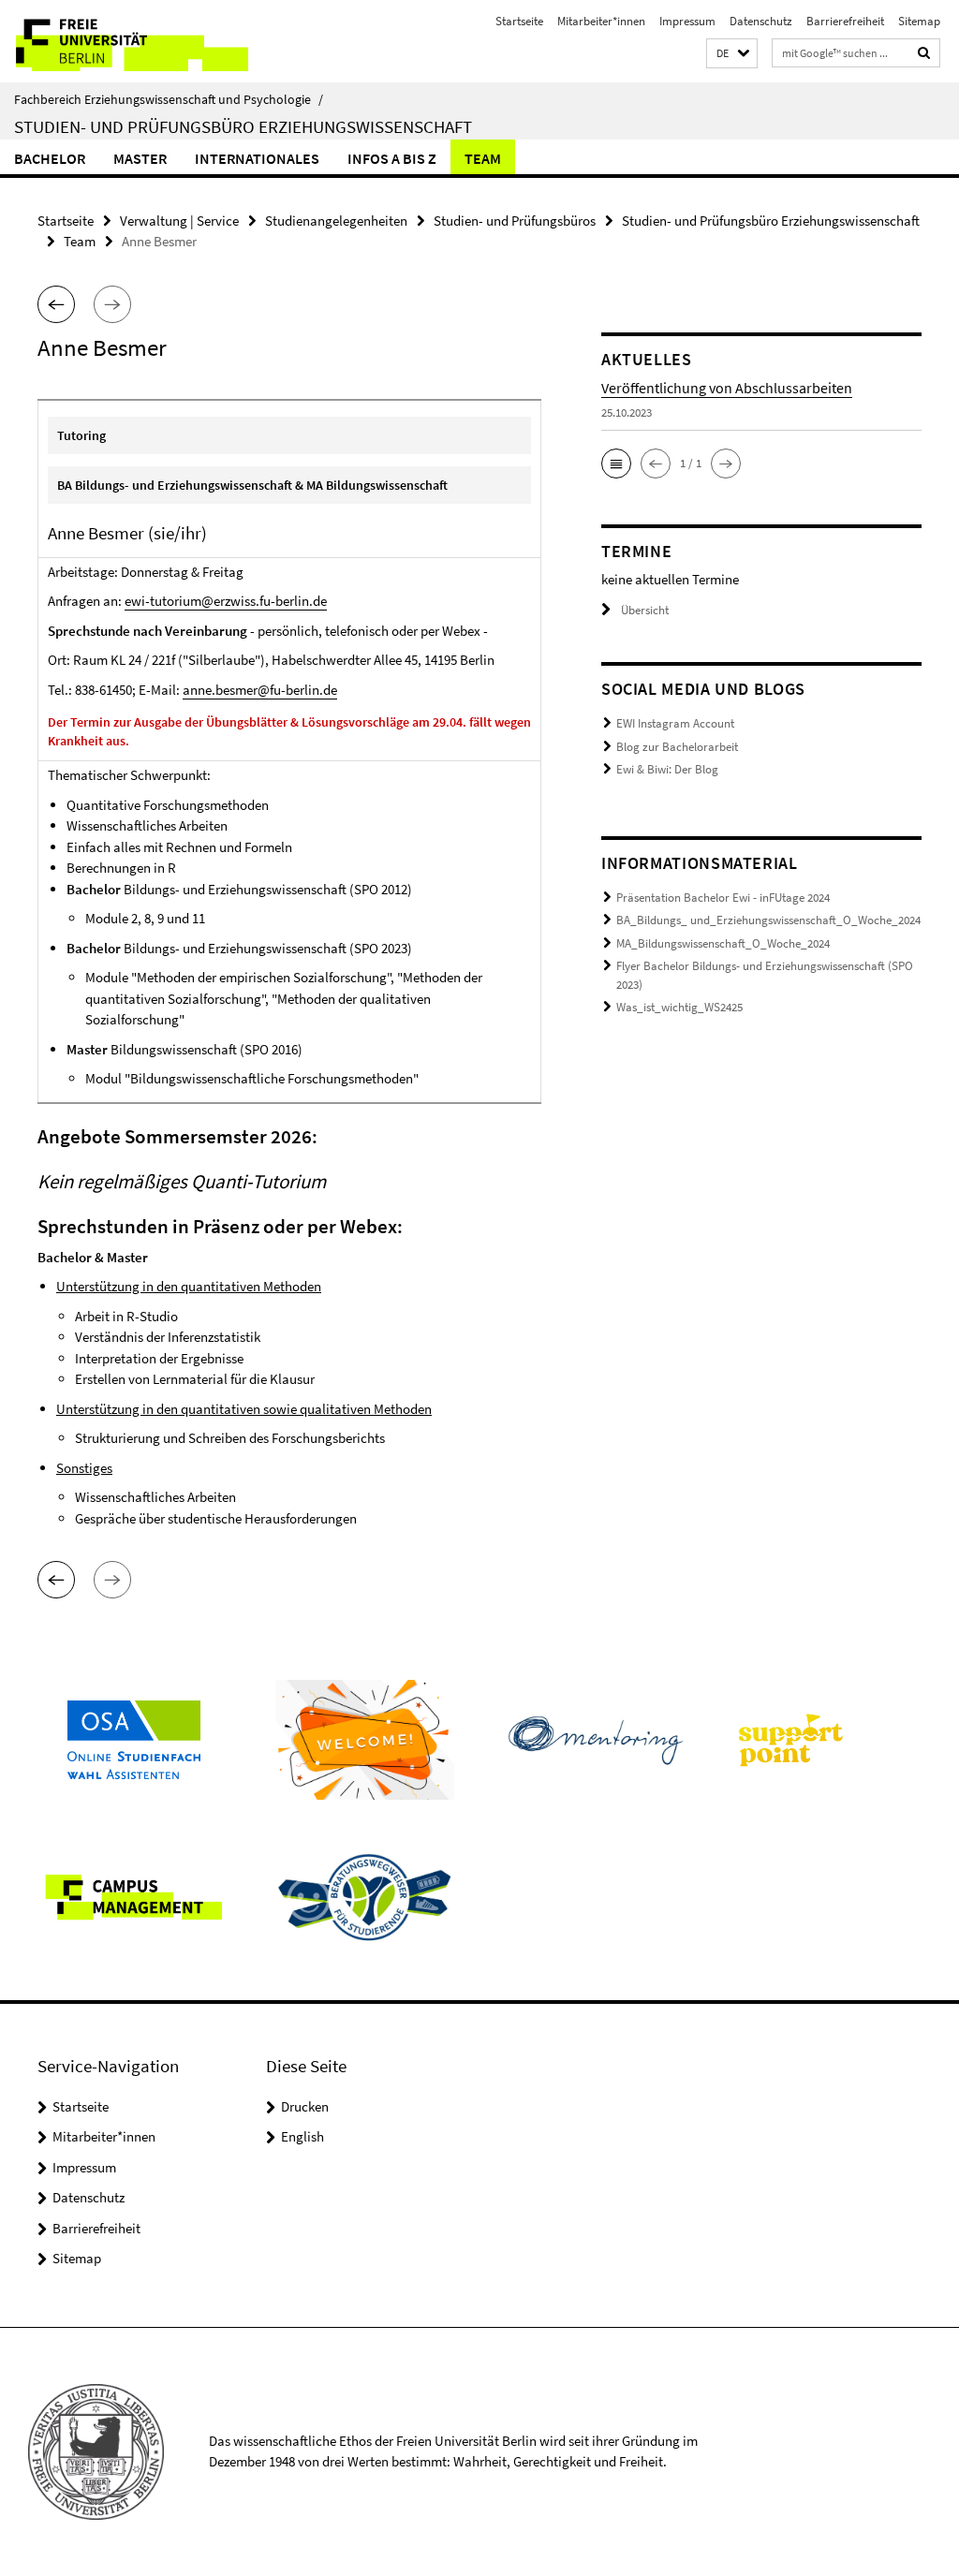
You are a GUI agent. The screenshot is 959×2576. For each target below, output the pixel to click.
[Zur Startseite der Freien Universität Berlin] (124, 41)
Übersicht (645, 610)
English (302, 2136)
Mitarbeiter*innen (601, 21)
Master (140, 158)
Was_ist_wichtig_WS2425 (679, 1007)
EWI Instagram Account (675, 723)
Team (483, 158)
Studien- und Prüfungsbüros (515, 221)
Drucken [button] (305, 2106)
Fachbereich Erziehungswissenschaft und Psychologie (169, 99)
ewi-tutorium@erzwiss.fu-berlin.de (226, 601)
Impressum (687, 21)
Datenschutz (761, 21)
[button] (732, 54)
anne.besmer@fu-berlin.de (260, 690)
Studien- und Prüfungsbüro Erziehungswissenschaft (243, 126)
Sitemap (919, 21)
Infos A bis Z (392, 158)
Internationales (257, 158)
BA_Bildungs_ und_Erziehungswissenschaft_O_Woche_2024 (768, 920)
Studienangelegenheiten (336, 221)
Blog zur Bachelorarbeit (677, 747)
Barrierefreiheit (845, 21)
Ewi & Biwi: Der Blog (667, 769)
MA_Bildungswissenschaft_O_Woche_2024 (723, 943)
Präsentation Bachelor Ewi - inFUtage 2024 (723, 898)
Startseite (519, 21)
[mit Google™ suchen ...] (924, 53)
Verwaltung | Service (179, 221)
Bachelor (50, 158)
